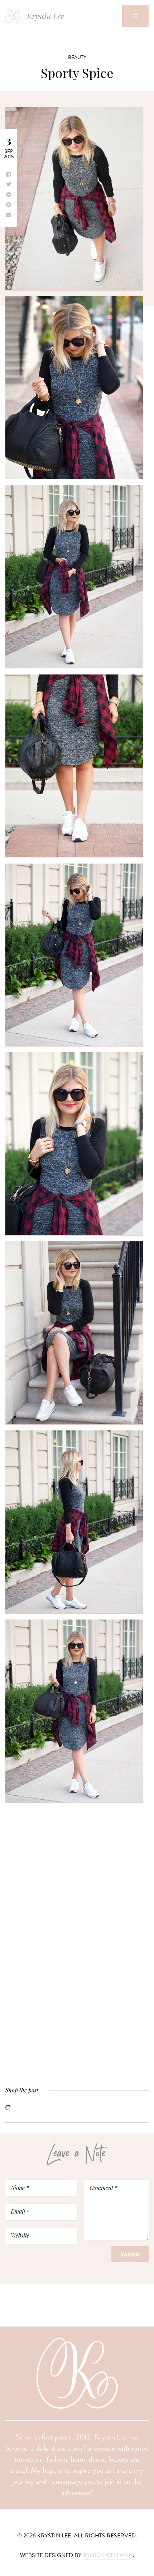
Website (20, 2235)
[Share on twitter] (9, 185)
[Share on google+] (9, 195)
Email (20, 2211)
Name (20, 2187)
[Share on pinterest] (9, 205)
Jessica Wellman (108, 2555)
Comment (104, 2187)
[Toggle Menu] (135, 16)
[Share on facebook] (9, 175)
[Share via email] (9, 216)
